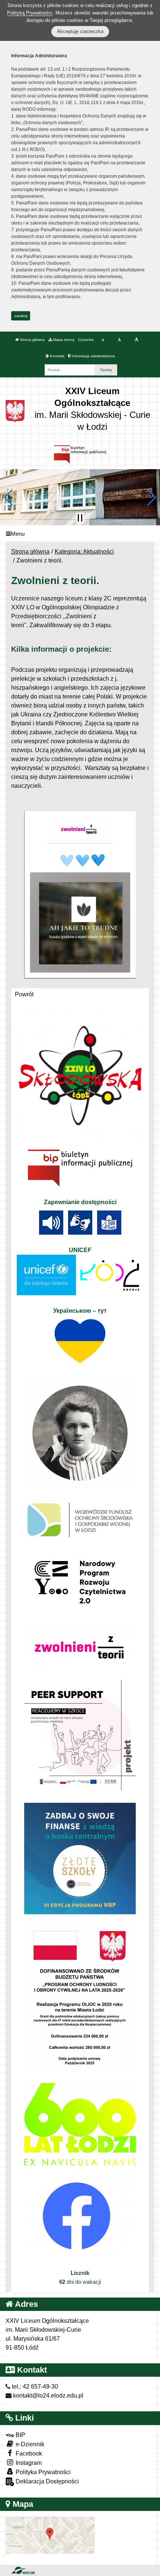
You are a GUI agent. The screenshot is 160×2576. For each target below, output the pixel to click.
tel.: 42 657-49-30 (34, 2387)
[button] (9, 497)
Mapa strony (63, 340)
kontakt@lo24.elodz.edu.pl (47, 2396)
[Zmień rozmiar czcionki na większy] (119, 340)
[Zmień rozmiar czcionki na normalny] (103, 340)
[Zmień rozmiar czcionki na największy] (136, 340)
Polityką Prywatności (30, 13)
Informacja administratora (93, 356)
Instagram (28, 2463)
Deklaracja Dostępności (47, 2481)
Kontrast (57, 356)
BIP (20, 2435)
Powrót (24, 994)
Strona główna (32, 340)
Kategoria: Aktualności (84, 552)
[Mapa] (50, 2535)
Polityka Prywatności (42, 2472)
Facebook (28, 2454)
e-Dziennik (29, 2444)
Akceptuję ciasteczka (80, 31)
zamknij (21, 316)
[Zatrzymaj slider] (80, 518)
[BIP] (80, 454)
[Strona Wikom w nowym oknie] (23, 2570)
